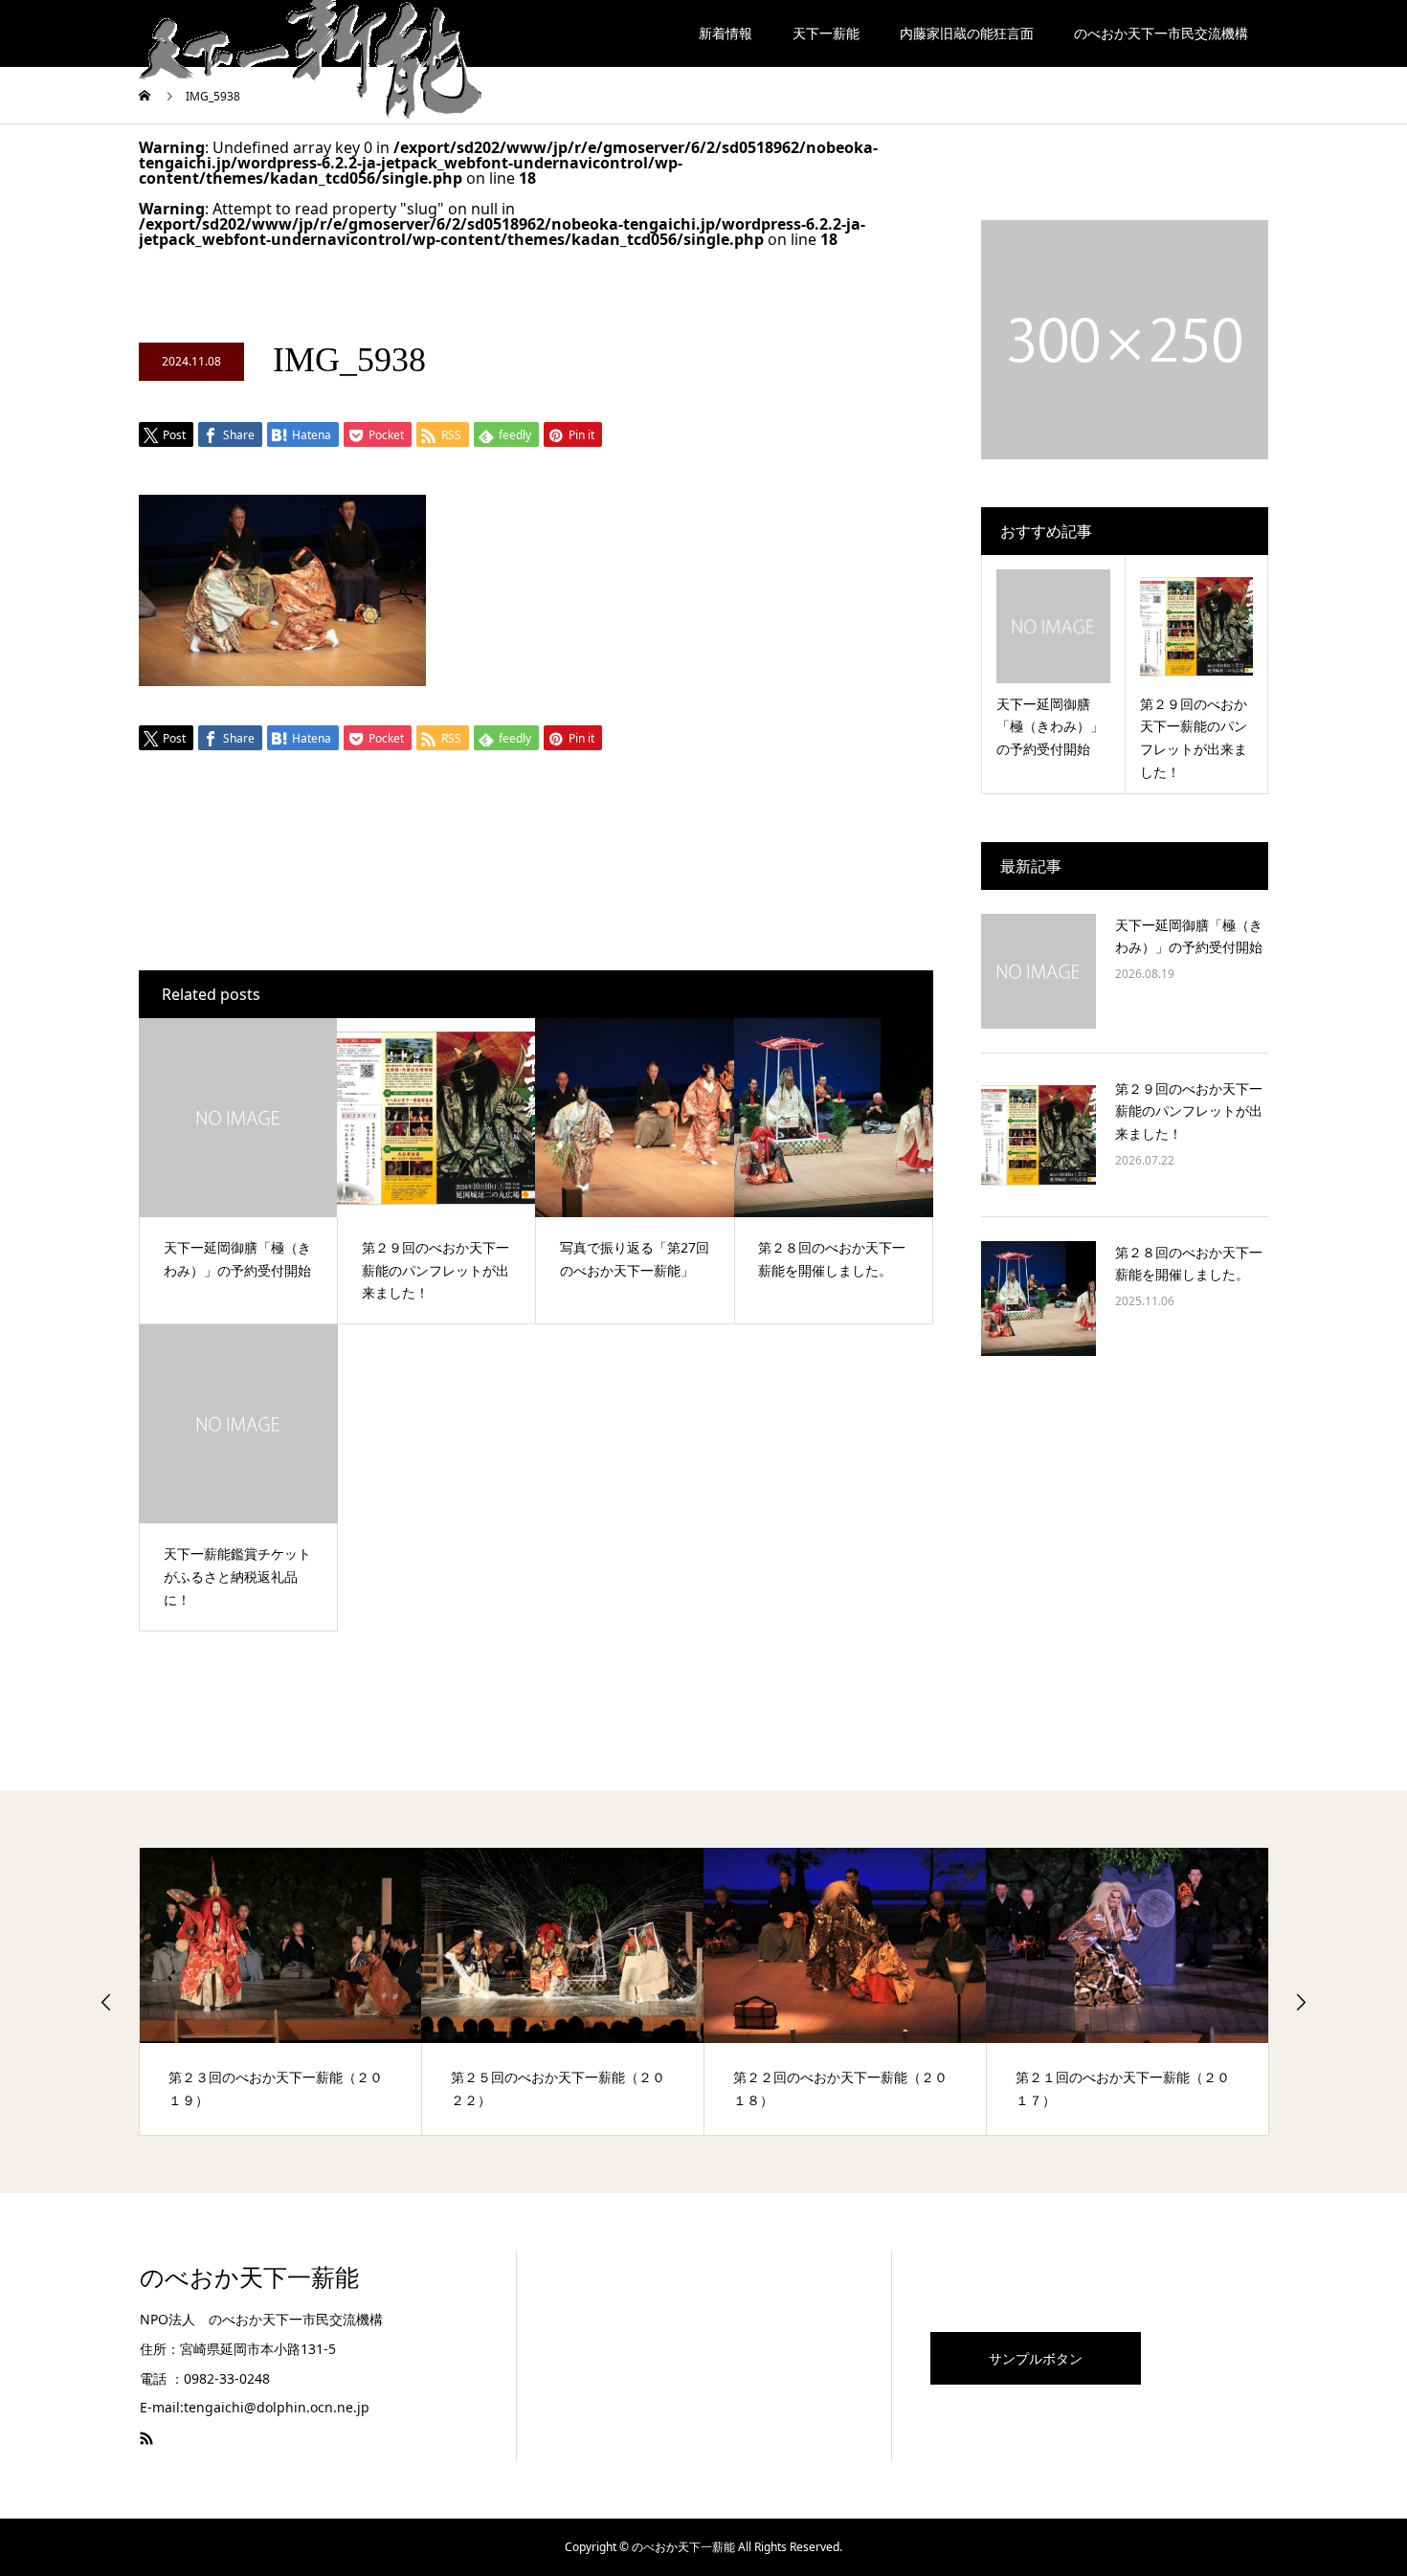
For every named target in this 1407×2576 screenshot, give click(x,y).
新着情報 (726, 33)
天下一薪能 (826, 33)
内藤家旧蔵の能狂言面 (967, 33)
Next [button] (1301, 2002)
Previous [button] (106, 2002)
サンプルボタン (1036, 2358)
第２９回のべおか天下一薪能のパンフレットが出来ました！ (1189, 1111)
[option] (281, 1992)
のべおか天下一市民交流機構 (1161, 33)
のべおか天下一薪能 (249, 2278)
